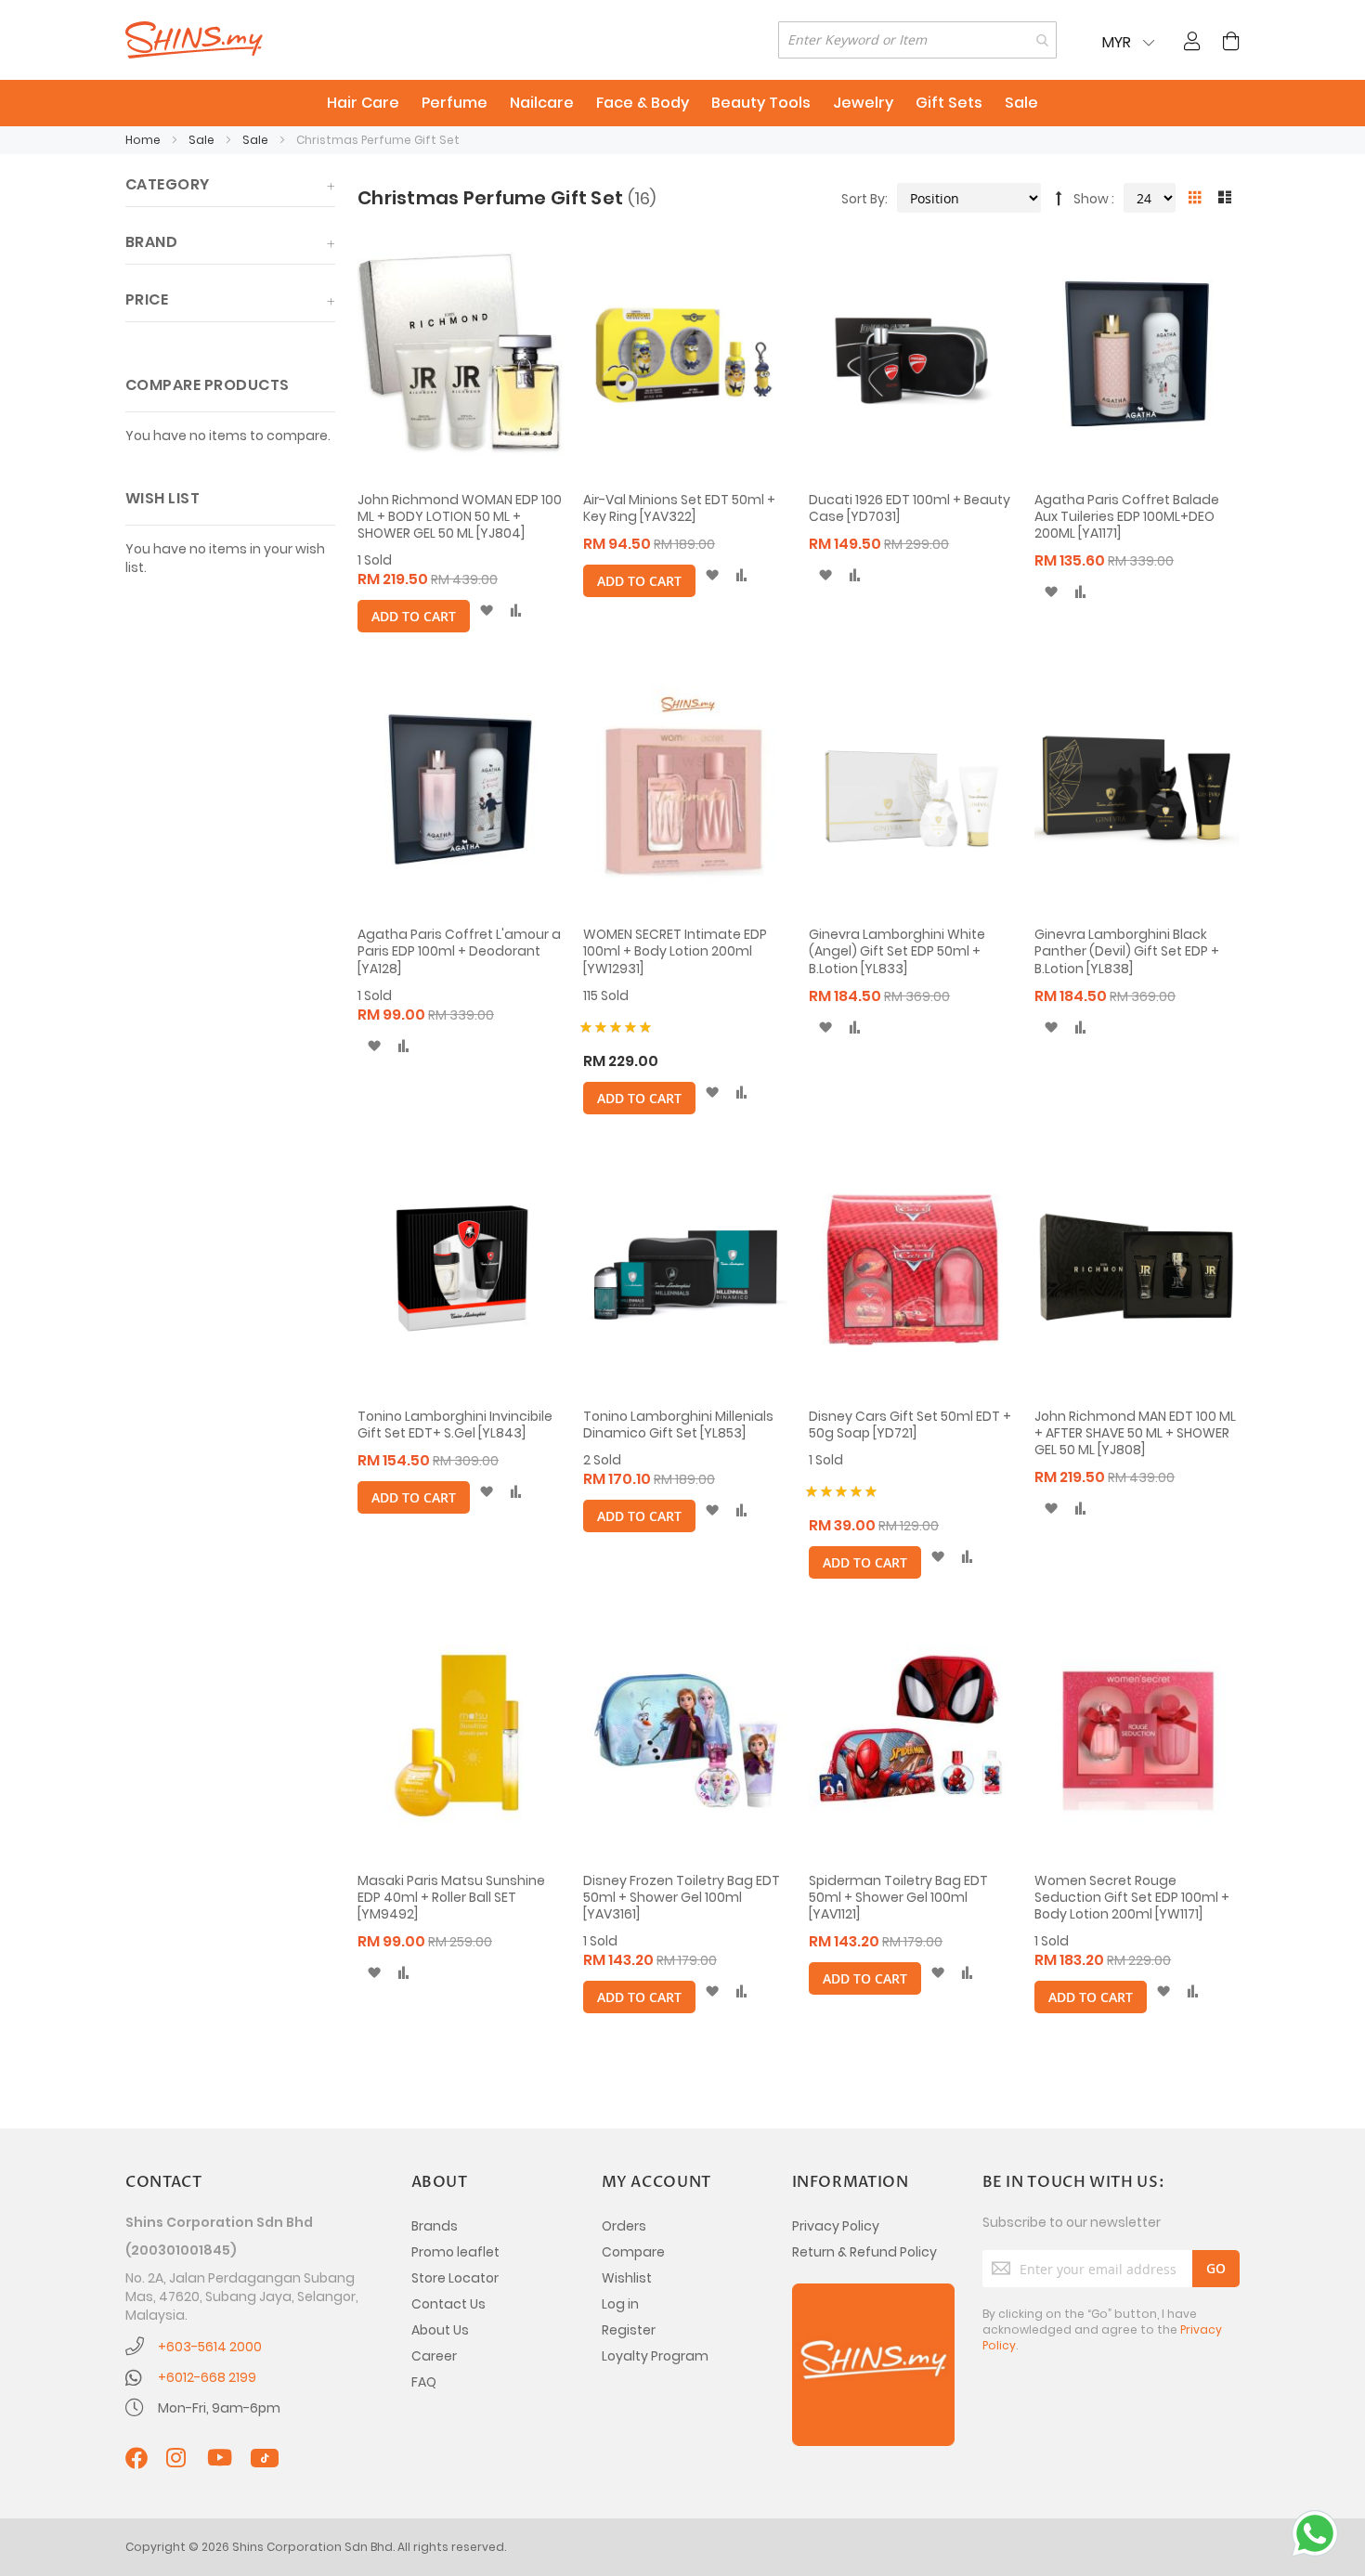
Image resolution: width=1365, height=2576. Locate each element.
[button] (486, 611)
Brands (435, 2226)
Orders (624, 2226)
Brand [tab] (151, 242)
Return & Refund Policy (864, 2252)
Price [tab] (147, 299)
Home (144, 140)
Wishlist (627, 2278)
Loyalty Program (655, 2356)
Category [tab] (168, 184)
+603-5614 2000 (210, 2347)
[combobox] (917, 40)
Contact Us (448, 2304)
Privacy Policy (836, 2226)
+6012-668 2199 (207, 2377)
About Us (440, 2330)
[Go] (1216, 2269)
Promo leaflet (455, 2252)
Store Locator (455, 2278)
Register (629, 2330)
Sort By (863, 199)
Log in (620, 2304)
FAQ (424, 2382)
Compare (633, 2252)
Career (434, 2356)
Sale (203, 140)
